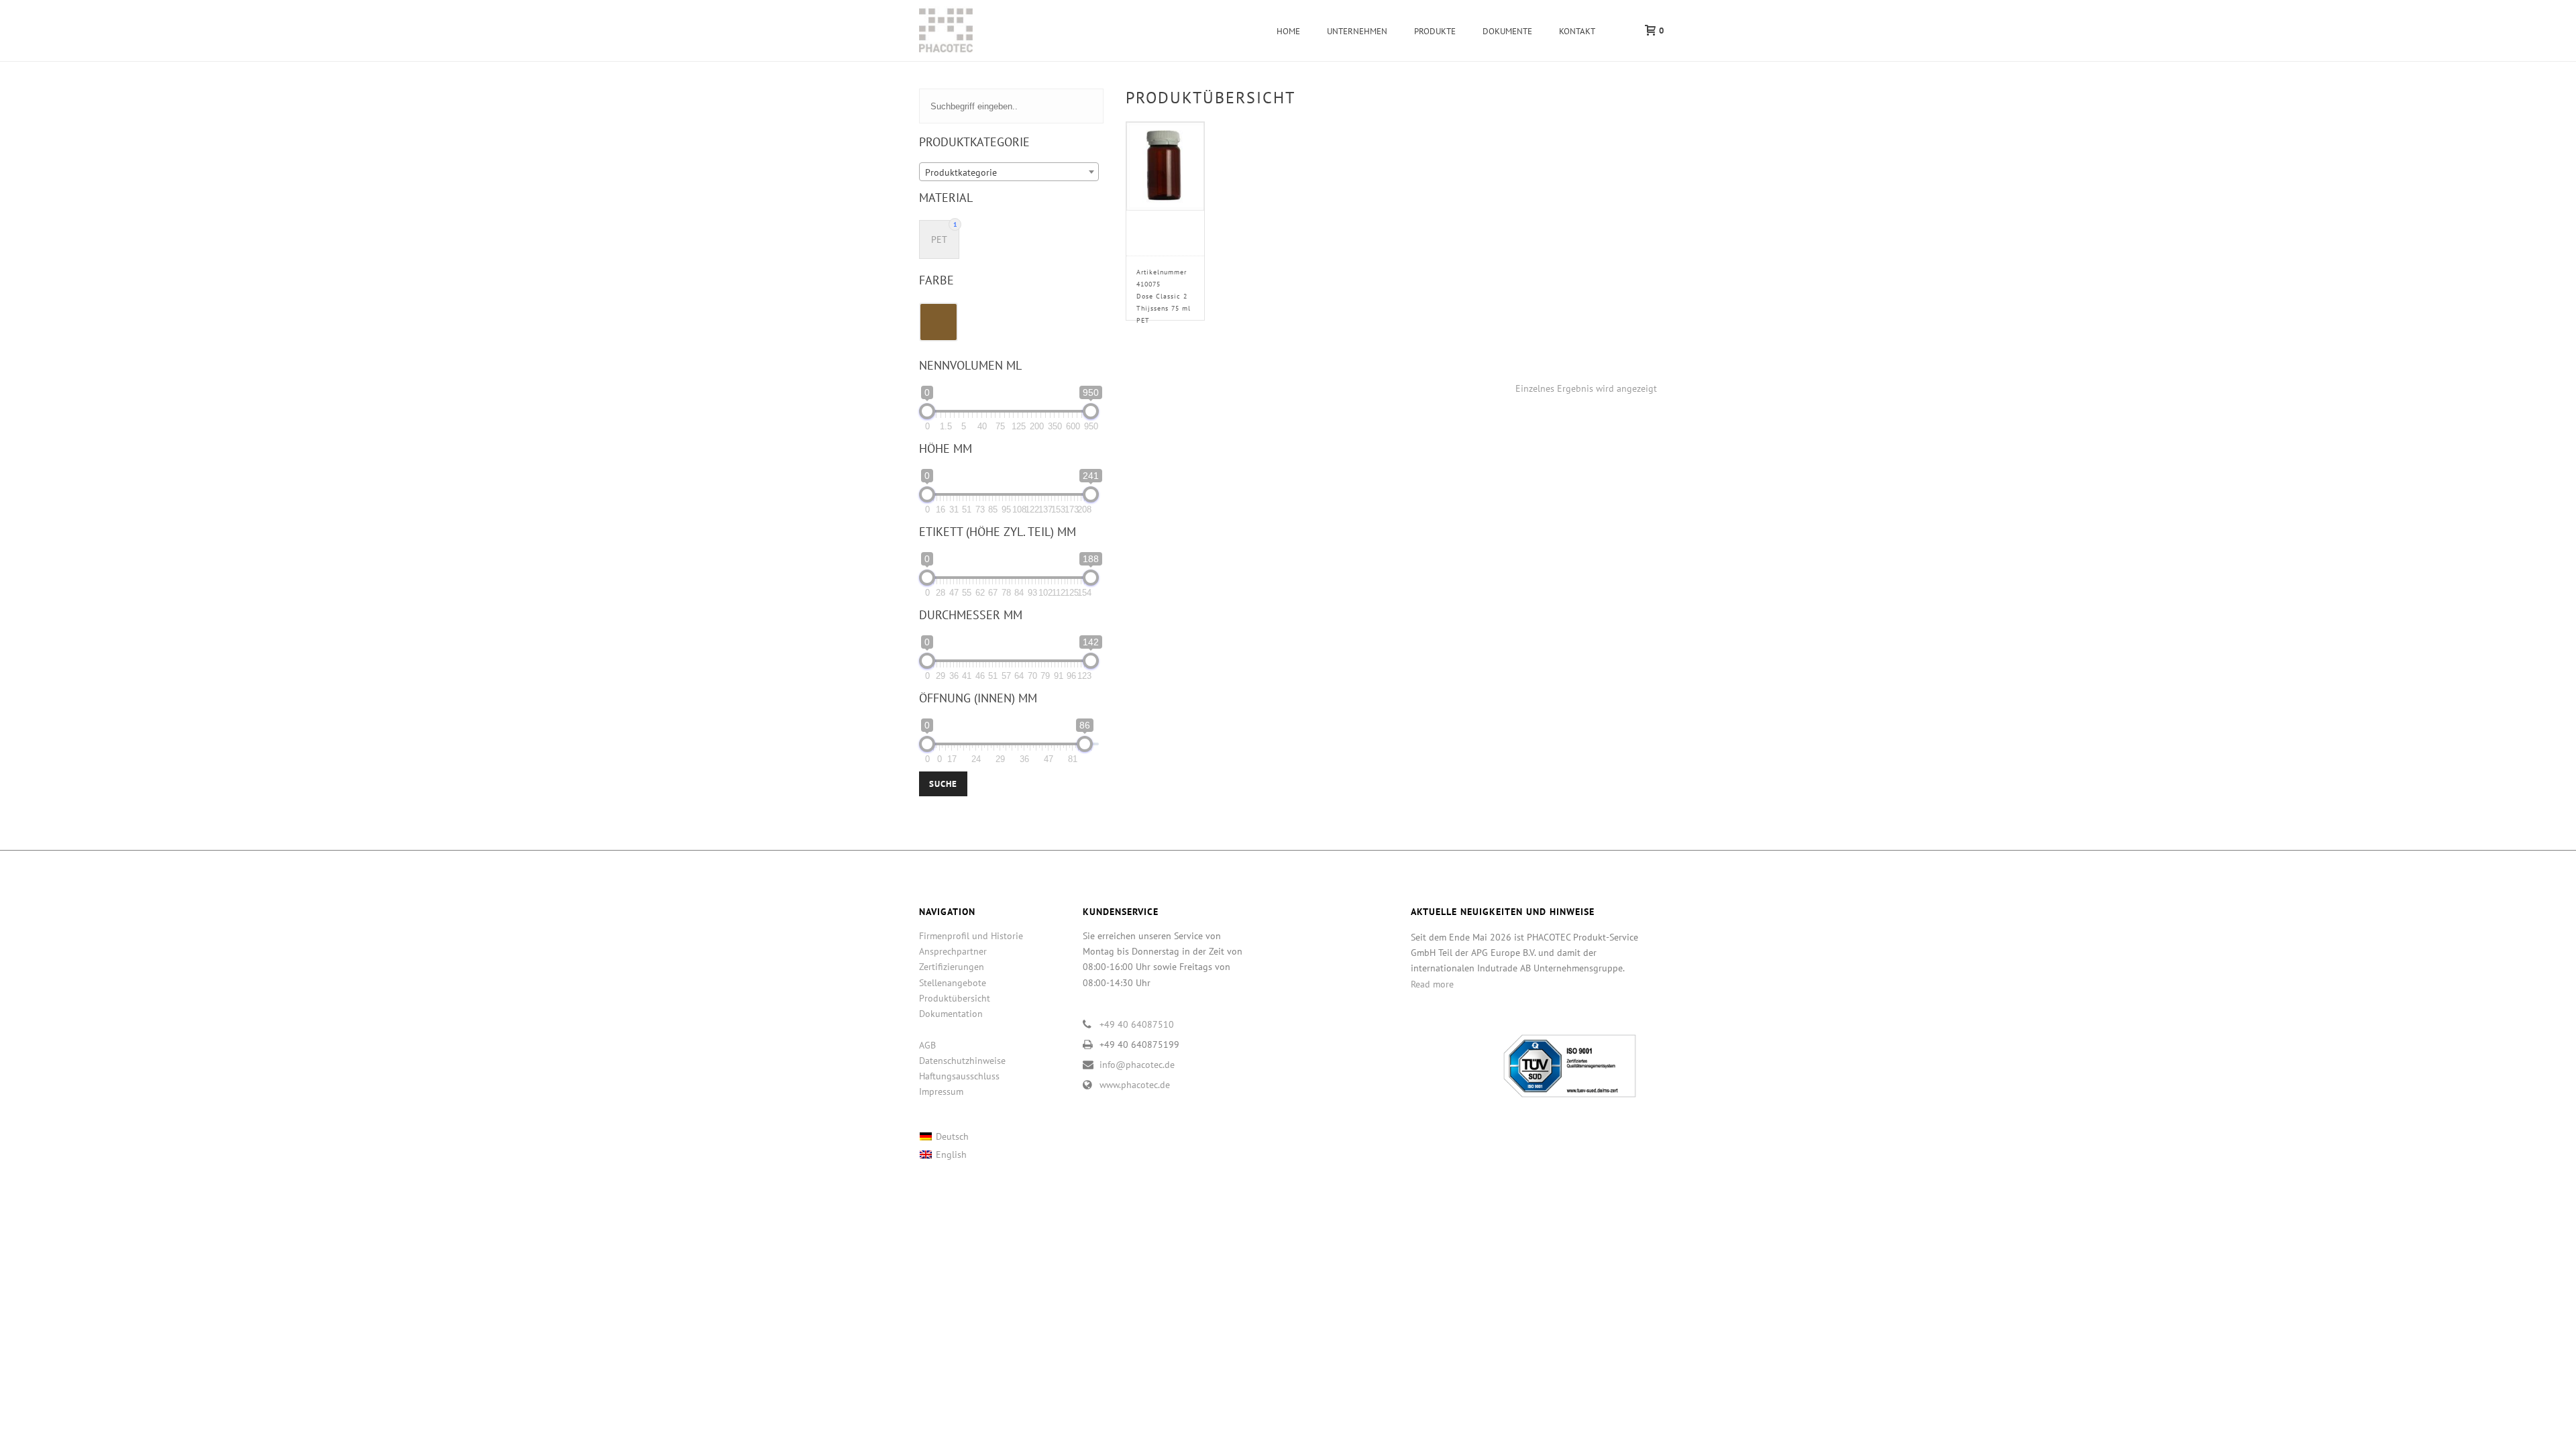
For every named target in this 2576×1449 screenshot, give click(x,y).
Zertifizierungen (952, 967)
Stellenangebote (953, 983)
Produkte (1435, 31)
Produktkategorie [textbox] (961, 172)
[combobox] (1009, 172)
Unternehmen (1357, 31)
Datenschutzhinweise (962, 1061)
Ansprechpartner (953, 951)
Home (1288, 31)
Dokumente (1507, 31)
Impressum (941, 1091)
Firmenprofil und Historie (971, 936)
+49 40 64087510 (1137, 1024)
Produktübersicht (955, 998)
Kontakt (1577, 31)
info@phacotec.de (1137, 1065)
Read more (1432, 984)
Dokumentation (951, 1014)
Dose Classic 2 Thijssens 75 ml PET (1164, 296)
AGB (927, 1045)
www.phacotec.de (1135, 1085)
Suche (943, 784)
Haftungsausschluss (959, 1076)
